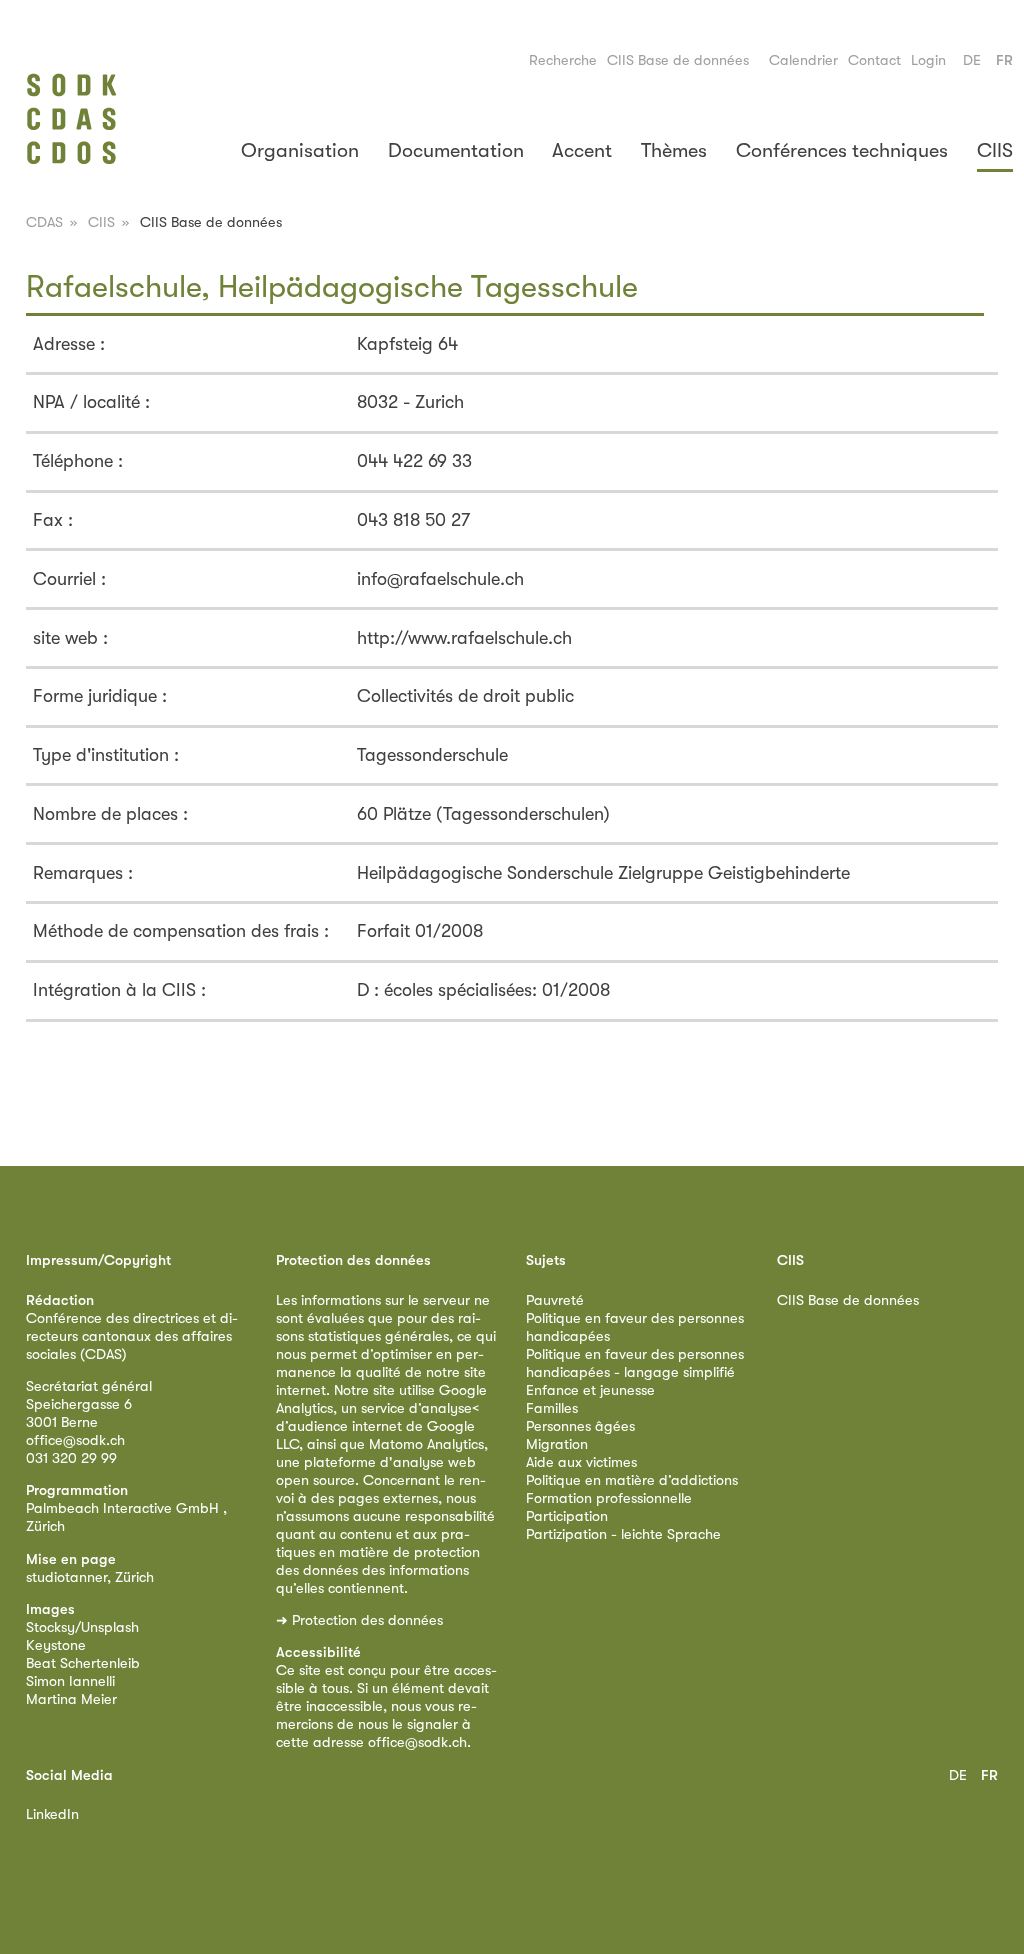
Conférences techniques (842, 150)
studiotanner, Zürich (90, 1577)
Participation (567, 1516)
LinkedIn (52, 1814)
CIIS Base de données (678, 60)
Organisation (300, 150)
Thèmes (674, 150)
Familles (552, 1408)
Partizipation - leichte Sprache (623, 1534)
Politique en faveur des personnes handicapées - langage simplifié (635, 1363)
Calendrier (803, 60)
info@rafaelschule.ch (440, 579)
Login (928, 60)
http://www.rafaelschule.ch (464, 638)
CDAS (44, 222)
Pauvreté (555, 1300)
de (972, 60)
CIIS (995, 150)
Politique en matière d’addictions (632, 1480)
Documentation (456, 150)
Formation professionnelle (609, 1498)
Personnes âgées (580, 1426)
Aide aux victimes (581, 1462)
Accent (582, 150)
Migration (557, 1444)
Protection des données (367, 1620)
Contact (874, 60)
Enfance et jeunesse (590, 1390)
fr (1004, 60)
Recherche (563, 60)
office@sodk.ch (75, 1440)
